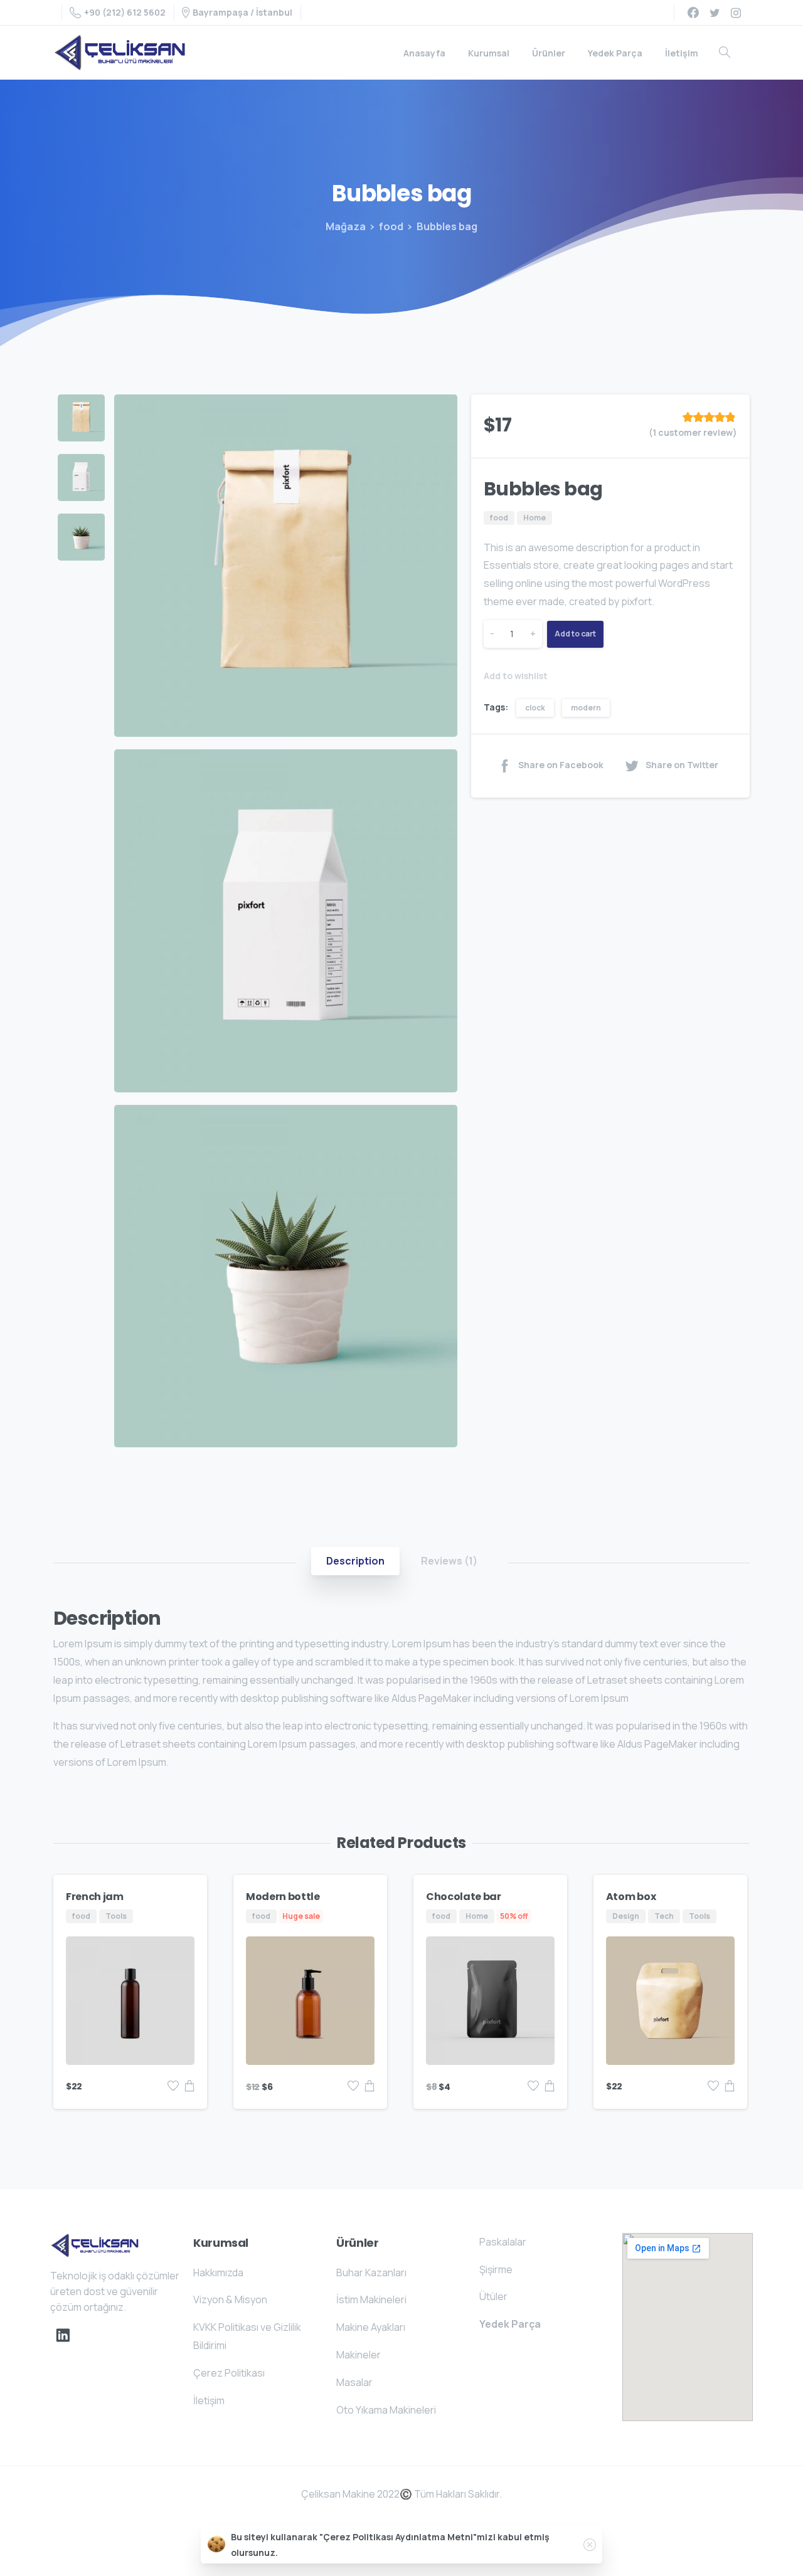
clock (535, 708)
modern (586, 708)
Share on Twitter (682, 765)
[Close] (590, 2545)
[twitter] (715, 13)
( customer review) (693, 432)
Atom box (631, 1897)
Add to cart (575, 634)
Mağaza (346, 226)
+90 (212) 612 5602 (125, 12)
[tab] (355, 1561)
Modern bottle (283, 1897)
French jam (95, 1897)
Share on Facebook (561, 765)
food (391, 226)
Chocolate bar (464, 1897)
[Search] (725, 53)
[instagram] (736, 13)
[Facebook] (693, 13)
